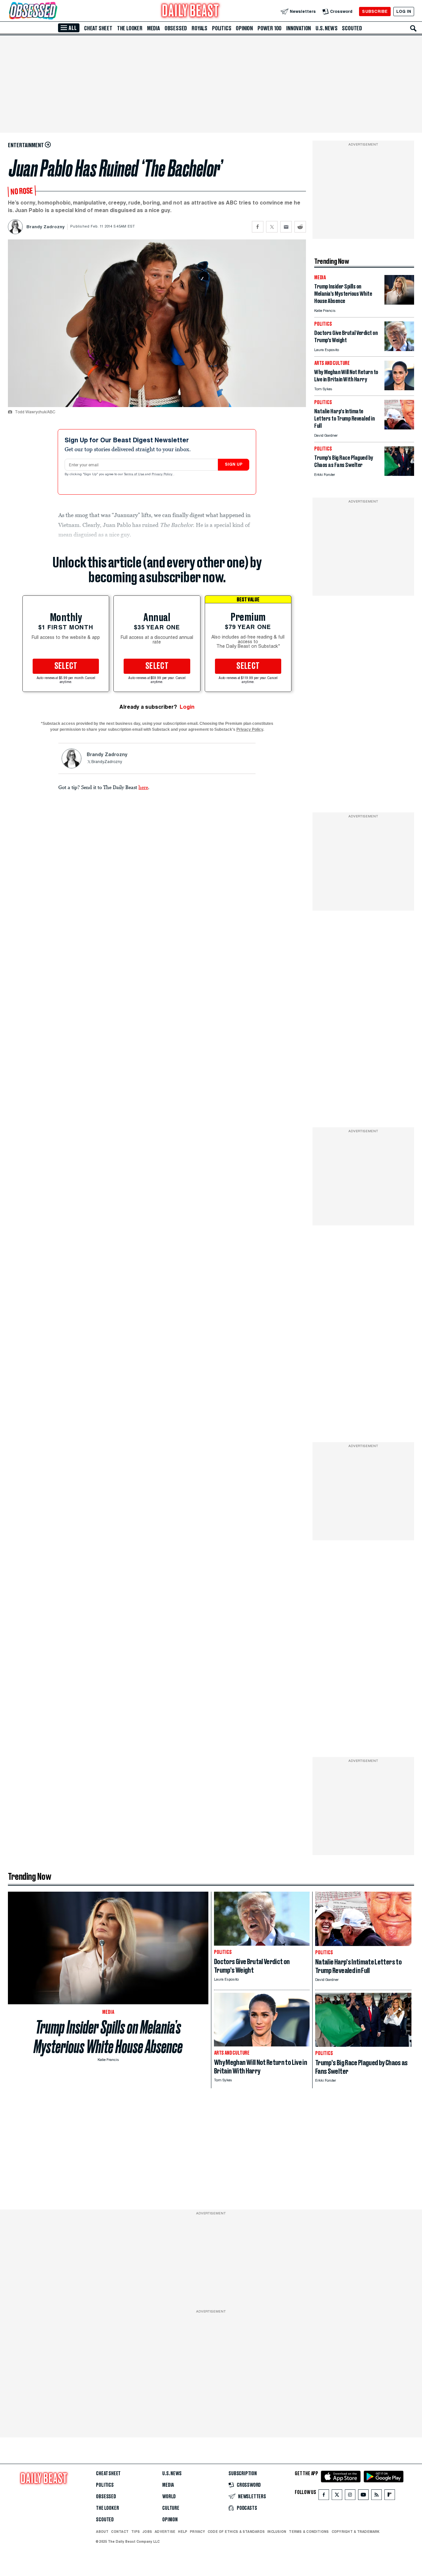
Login (187, 707)
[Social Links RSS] (377, 2496)
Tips (136, 2532)
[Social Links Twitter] (337, 2496)
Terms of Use (135, 475)
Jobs (147, 2532)
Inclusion (277, 2532)
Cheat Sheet (98, 28)
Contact (120, 2532)
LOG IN (404, 11)
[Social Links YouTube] (363, 2496)
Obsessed (176, 28)
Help (183, 2532)
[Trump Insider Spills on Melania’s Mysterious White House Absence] (399, 303)
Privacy (197, 2532)
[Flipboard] (390, 2496)
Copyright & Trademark (356, 2532)
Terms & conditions (309, 2532)
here (143, 787)
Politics (222, 28)
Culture (171, 2508)
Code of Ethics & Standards (236, 2532)
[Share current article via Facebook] (258, 227)
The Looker (130, 28)
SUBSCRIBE (375, 11)
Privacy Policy (163, 475)
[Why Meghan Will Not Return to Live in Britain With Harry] (399, 388)
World (169, 2497)
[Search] (413, 28)
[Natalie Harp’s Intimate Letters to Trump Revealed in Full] (399, 428)
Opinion (244, 28)
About (102, 2532)
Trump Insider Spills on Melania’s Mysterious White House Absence (108, 2037)
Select (66, 666)
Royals (199, 28)
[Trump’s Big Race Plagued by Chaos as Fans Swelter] (399, 474)
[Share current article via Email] (286, 227)
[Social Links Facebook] (324, 2496)
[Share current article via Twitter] (272, 227)
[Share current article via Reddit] (300, 227)
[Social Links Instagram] (350, 2496)
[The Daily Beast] (191, 11)
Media (153, 28)
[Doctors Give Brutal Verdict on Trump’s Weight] (399, 349)
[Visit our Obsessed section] (54, 11)
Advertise (165, 2532)
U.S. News (326, 28)
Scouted (352, 28)
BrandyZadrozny (107, 762)
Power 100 (270, 28)
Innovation (299, 28)
